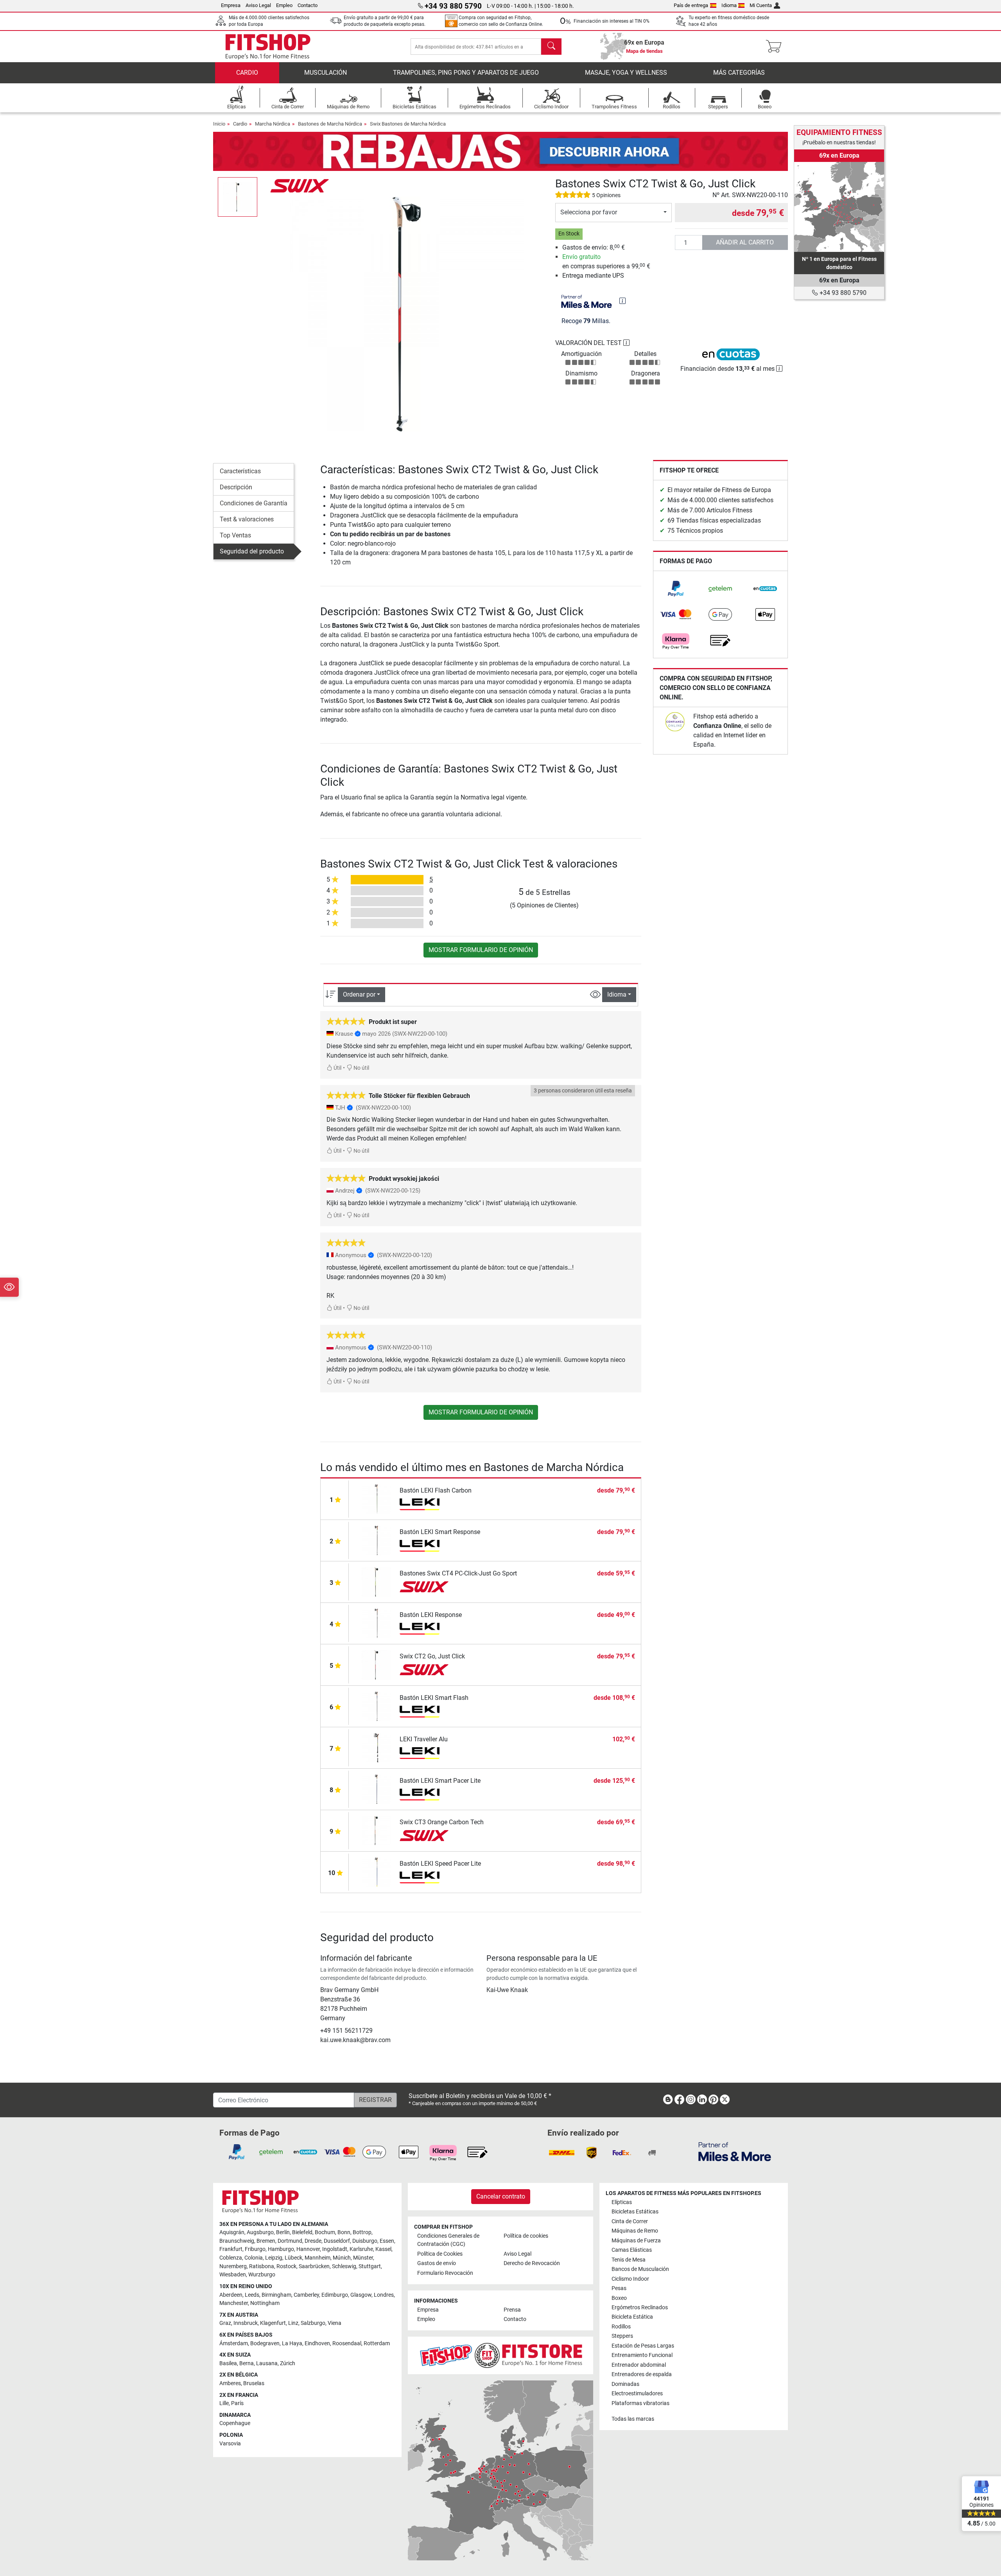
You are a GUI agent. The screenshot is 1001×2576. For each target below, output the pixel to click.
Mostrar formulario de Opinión (481, 950)
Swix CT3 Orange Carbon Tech (442, 1822)
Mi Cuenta (761, 5)
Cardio (247, 73)
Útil (337, 1068)
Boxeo (619, 2298)
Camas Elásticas (632, 2250)
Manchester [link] (234, 2303)
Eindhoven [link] (317, 2343)
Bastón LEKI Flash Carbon (436, 1490)
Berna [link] (247, 2363)
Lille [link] (224, 2403)
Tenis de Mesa (629, 2260)
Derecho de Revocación (532, 2263)
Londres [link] (384, 2295)
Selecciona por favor (589, 212)
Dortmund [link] (290, 2241)
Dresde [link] (313, 2241)
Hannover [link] (308, 2249)
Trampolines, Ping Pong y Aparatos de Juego (466, 73)
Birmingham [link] (276, 2295)
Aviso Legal (258, 5)
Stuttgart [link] (370, 2266)
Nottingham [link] (265, 2303)
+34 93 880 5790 (842, 293)
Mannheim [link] (318, 2258)
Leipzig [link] (274, 2258)
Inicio (219, 124)
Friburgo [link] (255, 2249)
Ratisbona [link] (262, 2266)
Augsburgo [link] (260, 2232)
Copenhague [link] (235, 2423)
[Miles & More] (735, 2151)
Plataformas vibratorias (640, 2403)
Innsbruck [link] (246, 2323)
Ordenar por (359, 994)
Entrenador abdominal (639, 2365)
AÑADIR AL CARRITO (745, 242)
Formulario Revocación (445, 2273)
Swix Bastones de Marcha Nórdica (408, 124)
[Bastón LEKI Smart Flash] (376, 1706)
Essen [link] (387, 2241)
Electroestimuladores (637, 2394)
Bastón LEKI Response (431, 1615)
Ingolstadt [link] (335, 2249)
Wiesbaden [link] (233, 2275)
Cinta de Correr (630, 2221)
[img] (622, 301)
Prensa (512, 2310)
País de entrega (691, 5)
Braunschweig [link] (237, 2241)
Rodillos (621, 2327)
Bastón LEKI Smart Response (440, 1532)
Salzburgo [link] (313, 2323)
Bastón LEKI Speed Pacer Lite (440, 1864)
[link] (676, 589)
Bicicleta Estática (632, 2317)
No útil (361, 1068)
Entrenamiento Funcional (642, 2355)
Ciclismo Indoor (630, 2279)
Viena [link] (335, 2323)
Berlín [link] (283, 2232)
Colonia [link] (254, 2258)
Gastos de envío (437, 2263)
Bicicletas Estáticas (635, 2212)
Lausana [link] (267, 2363)
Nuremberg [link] (233, 2266)
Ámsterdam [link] (234, 2343)
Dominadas (625, 2384)
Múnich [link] (342, 2258)
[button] (238, 197)
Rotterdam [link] (377, 2343)
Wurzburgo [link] (262, 2275)
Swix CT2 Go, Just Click (432, 1656)
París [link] (237, 2403)
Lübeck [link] (293, 2258)
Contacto (308, 5)
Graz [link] (225, 2323)
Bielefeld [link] (302, 2232)
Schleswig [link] (344, 2266)
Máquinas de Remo (635, 2231)
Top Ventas (235, 535)
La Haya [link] (292, 2343)
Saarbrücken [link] (314, 2266)
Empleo (284, 5)
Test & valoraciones (247, 519)
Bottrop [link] (362, 2232)
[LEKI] (424, 1504)
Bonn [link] (344, 2232)
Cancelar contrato (501, 2196)
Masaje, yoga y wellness (626, 73)
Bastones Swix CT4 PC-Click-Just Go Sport (458, 1573)
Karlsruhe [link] (361, 2249)
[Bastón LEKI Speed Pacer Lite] (376, 1871)
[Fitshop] (268, 46)
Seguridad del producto (252, 551)
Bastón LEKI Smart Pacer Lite (440, 1781)
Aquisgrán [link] (232, 2232)
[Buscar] (551, 47)
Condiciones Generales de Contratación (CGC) (448, 2240)
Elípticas (622, 2202)
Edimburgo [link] (335, 2295)
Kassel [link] (383, 2249)
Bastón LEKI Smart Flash (434, 1698)
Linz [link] (293, 2323)
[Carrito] (776, 47)
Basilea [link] (228, 2363)
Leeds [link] (252, 2295)
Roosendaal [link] (347, 2343)
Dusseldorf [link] (337, 2241)
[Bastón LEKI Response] (376, 1623)
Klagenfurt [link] (273, 2323)
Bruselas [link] (254, 2383)
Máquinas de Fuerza (636, 2241)
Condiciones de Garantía (254, 503)
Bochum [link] (325, 2232)
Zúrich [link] (288, 2363)
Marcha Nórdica (273, 124)
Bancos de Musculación (640, 2269)
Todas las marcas (633, 2419)
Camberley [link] (306, 2295)
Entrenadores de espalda (642, 2374)
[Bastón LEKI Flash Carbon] (376, 1498)
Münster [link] (363, 2258)
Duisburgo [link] (365, 2241)
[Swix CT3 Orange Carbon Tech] (376, 1830)
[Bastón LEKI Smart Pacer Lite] (376, 1788)
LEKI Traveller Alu (424, 1739)
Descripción (236, 487)
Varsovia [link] (230, 2444)
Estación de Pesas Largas (643, 2346)
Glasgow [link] (361, 2295)
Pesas (619, 2288)
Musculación (326, 73)
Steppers (622, 2336)
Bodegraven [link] (265, 2343)
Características (240, 471)
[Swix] (300, 185)
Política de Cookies (440, 2254)
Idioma (729, 5)
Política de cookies (526, 2236)
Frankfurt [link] (231, 2249)
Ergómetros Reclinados (640, 2307)
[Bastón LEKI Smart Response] (376, 1540)
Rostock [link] (286, 2266)
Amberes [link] (230, 2383)
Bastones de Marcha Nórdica (330, 124)
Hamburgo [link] (281, 2249)
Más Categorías (739, 73)
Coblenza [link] (231, 2258)
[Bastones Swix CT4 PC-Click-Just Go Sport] (376, 1581)
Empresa (231, 5)
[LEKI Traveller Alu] (376, 1747)
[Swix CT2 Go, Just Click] (376, 1664)
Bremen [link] (266, 2241)
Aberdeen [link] (231, 2295)
